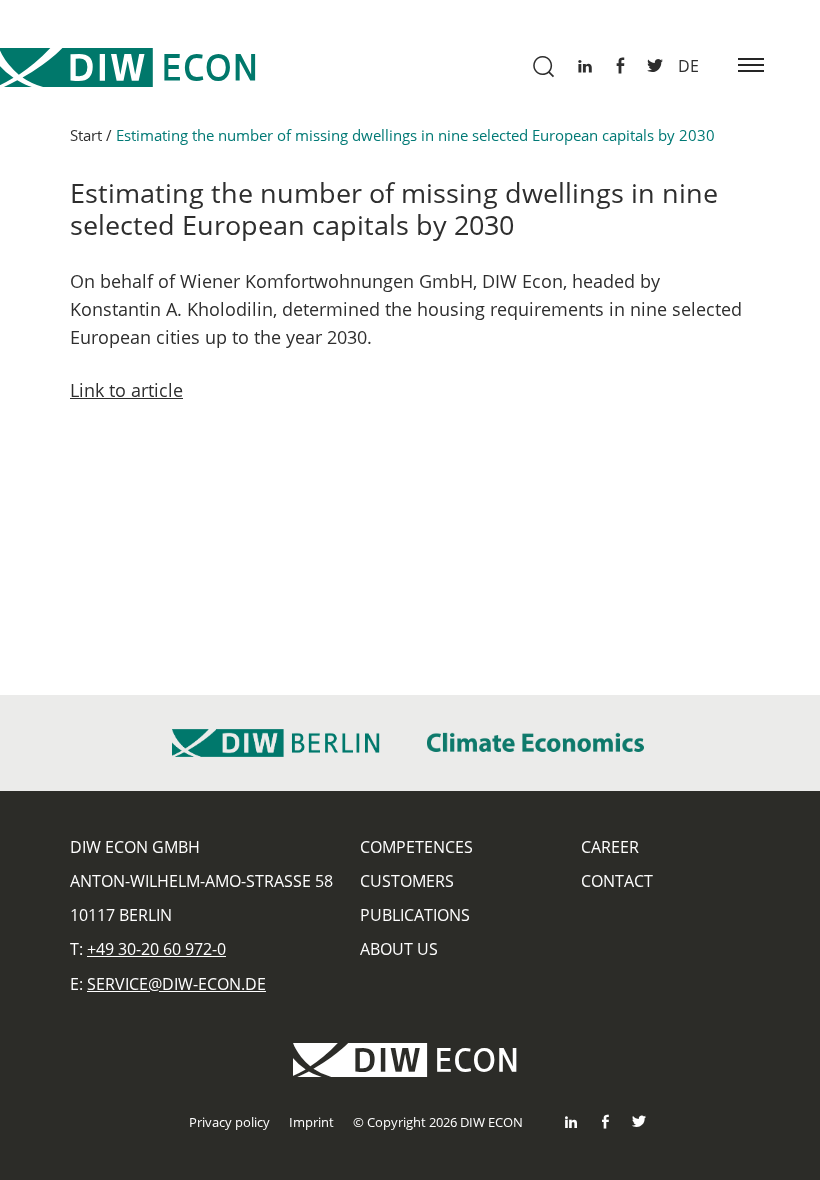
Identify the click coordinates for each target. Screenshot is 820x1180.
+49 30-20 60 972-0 (156, 949)
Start (86, 135)
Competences (416, 847)
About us (399, 949)
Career (610, 847)
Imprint (311, 1122)
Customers (407, 881)
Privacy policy (229, 1122)
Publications (415, 915)
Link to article (126, 390)
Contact (617, 881)
